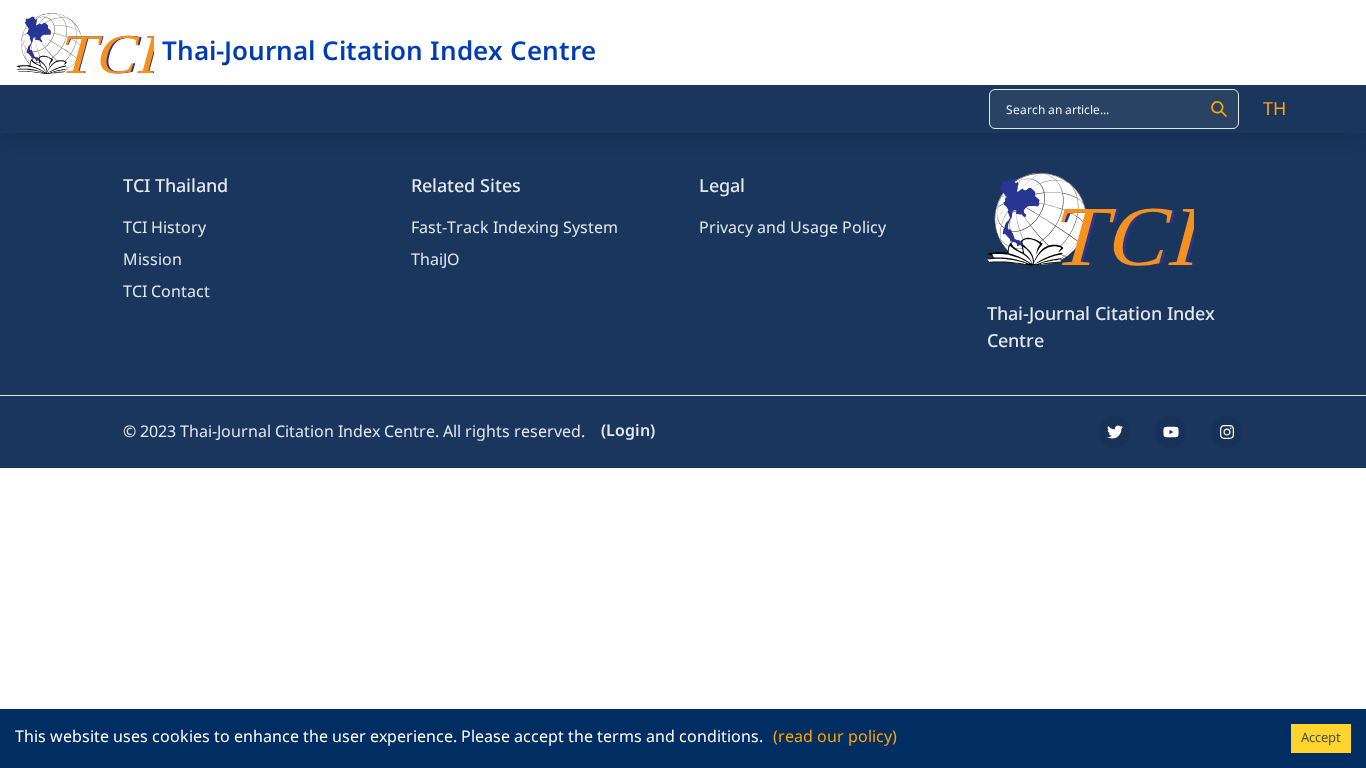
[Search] (1219, 109)
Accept (1321, 738)
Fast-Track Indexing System (514, 228)
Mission (152, 260)
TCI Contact (166, 292)
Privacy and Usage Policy (792, 228)
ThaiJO (435, 260)
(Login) (628, 431)
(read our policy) (835, 737)
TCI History (164, 228)
